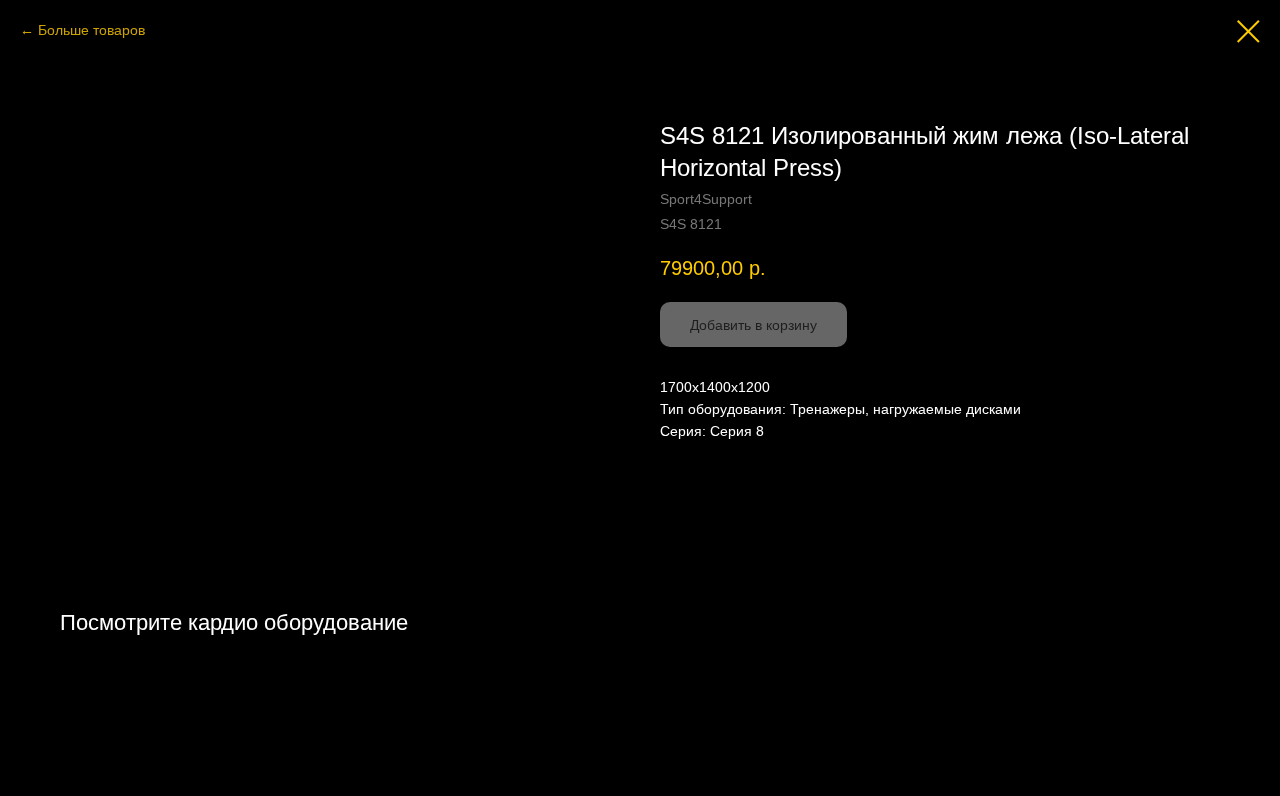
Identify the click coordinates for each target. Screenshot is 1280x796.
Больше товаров (91, 30)
